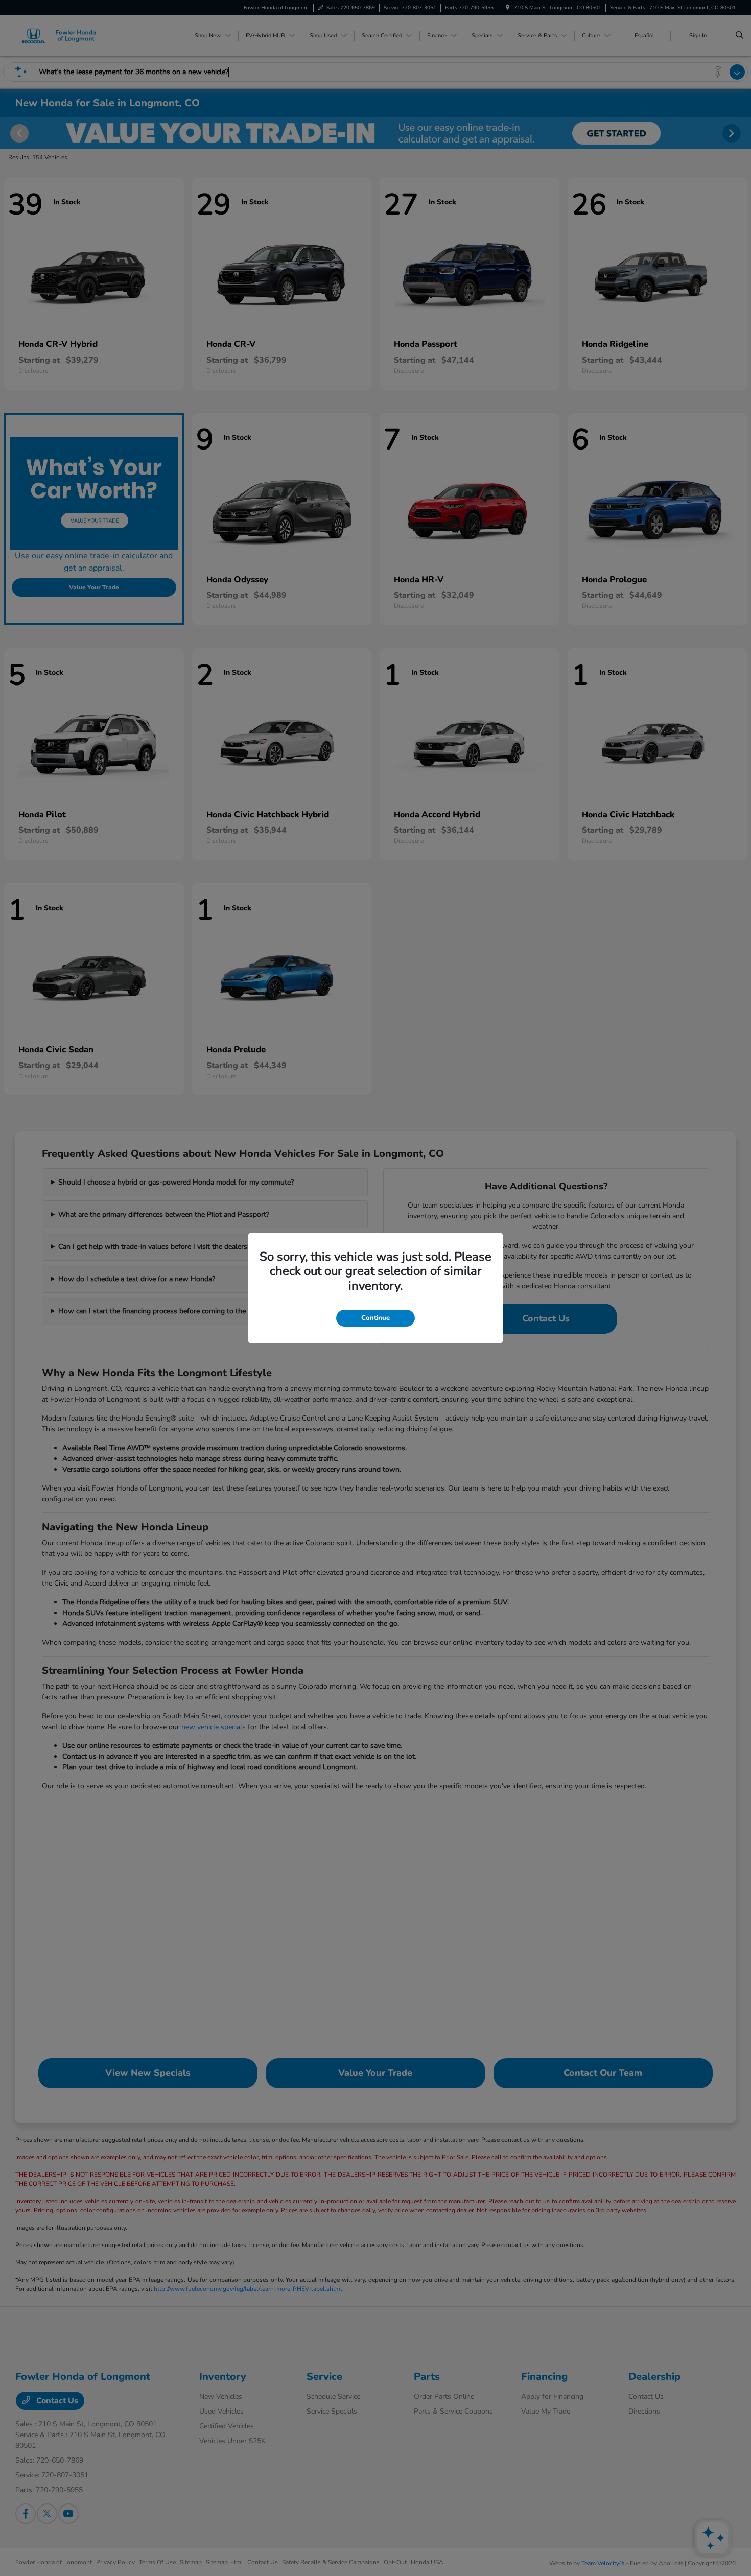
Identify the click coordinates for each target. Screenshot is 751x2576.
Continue (375, 1318)
